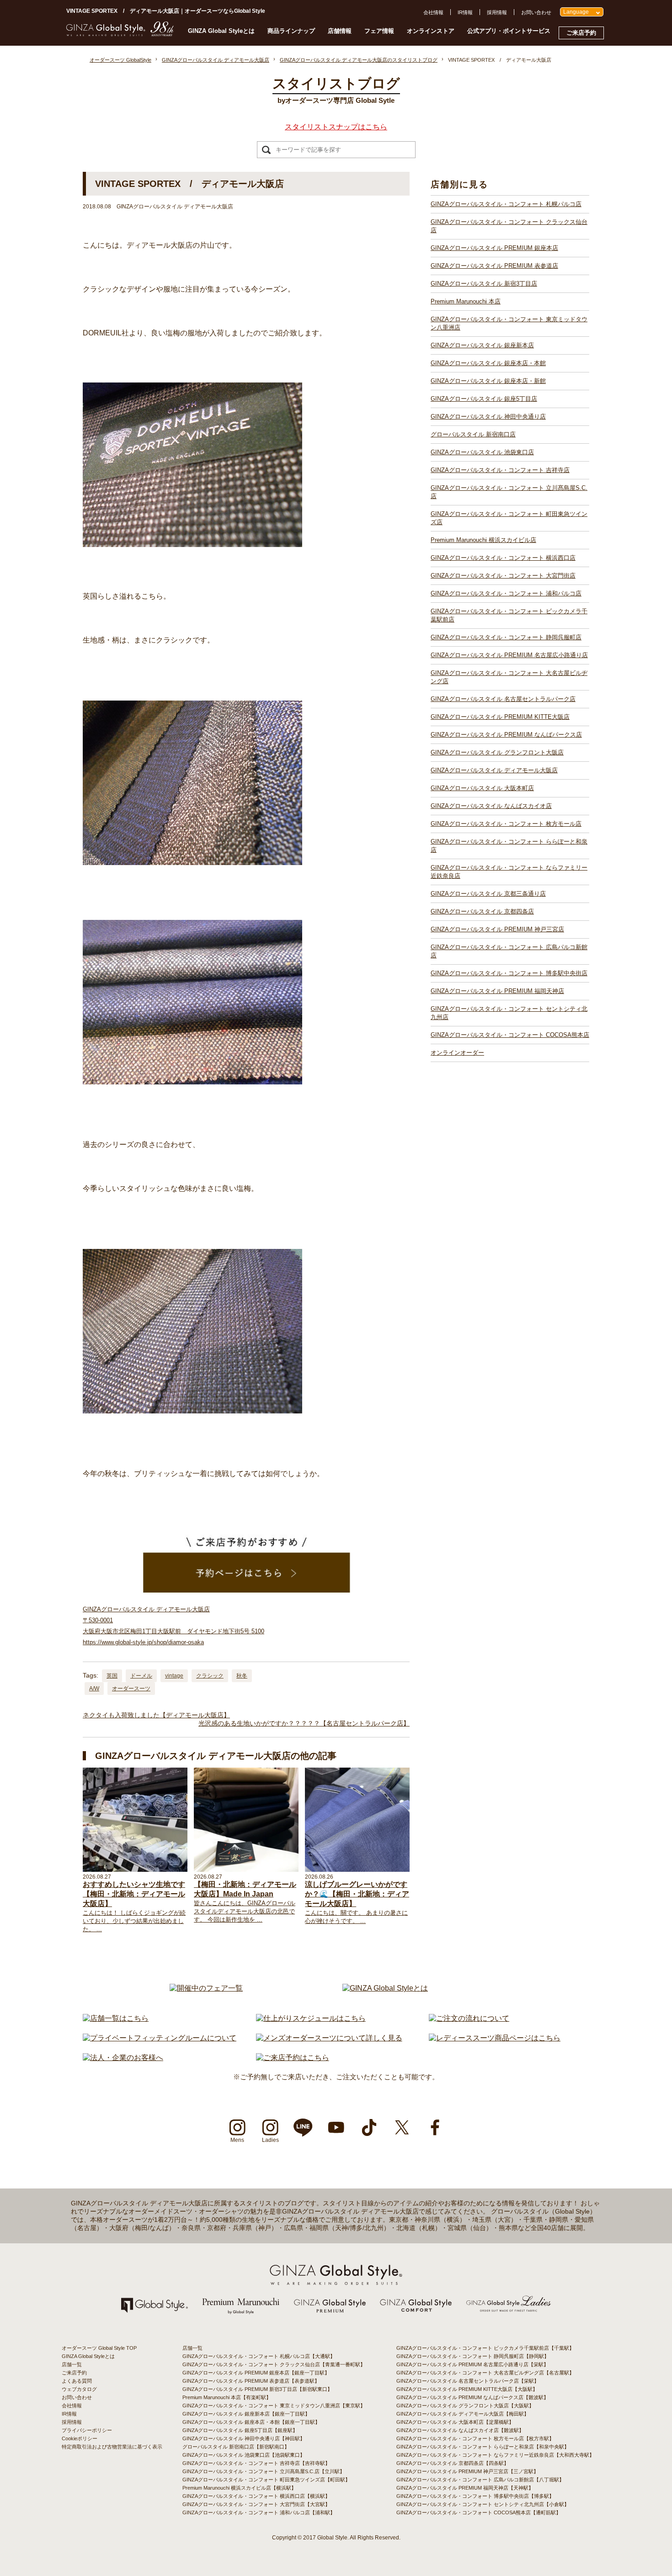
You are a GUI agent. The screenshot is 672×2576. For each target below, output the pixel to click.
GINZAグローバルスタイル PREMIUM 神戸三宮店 (497, 929)
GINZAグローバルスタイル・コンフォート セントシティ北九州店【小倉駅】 (483, 2504)
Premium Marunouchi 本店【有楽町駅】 (227, 2397)
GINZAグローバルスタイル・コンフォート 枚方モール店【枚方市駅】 (475, 2438)
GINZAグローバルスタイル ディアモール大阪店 (494, 770)
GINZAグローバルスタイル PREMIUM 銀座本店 (494, 248)
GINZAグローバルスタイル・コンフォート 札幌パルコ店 (506, 204)
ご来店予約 (581, 33)
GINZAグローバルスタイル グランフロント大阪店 (497, 752)
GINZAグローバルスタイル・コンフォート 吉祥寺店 (500, 470)
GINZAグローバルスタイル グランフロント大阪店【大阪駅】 (465, 2406)
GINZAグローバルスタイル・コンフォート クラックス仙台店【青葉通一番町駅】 (274, 2364)
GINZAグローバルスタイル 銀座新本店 (482, 345)
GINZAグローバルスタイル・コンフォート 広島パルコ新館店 (509, 951)
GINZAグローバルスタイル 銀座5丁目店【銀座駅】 (240, 2430)
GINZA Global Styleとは (221, 31)
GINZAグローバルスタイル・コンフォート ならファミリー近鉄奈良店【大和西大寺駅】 (495, 2455)
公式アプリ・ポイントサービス (509, 31)
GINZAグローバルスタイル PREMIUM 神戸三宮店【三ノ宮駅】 (467, 2471)
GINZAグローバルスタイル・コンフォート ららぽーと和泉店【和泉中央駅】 (483, 2447)
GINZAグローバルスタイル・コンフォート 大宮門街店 (503, 576)
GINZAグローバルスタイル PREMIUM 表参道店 (494, 266)
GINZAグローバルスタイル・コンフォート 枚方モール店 (506, 824)
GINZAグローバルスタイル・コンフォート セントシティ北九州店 (509, 1013)
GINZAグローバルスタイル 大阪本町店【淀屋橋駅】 (455, 2422)
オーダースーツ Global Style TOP (99, 2348)
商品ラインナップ (291, 31)
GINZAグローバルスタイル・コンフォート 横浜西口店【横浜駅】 (256, 2496)
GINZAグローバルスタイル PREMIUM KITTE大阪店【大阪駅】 (467, 2389)
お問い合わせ (536, 12)
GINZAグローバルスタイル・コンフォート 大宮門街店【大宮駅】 (256, 2504)
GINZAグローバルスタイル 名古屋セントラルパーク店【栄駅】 (468, 2381)
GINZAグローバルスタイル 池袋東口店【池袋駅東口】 (244, 2455)
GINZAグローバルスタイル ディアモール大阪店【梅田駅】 (463, 2414)
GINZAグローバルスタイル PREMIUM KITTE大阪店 (500, 717)
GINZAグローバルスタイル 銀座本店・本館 (488, 363)
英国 (112, 1676)
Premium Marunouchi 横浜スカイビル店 (483, 540)
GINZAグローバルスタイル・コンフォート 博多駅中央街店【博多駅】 (475, 2496)
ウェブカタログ (79, 2389)
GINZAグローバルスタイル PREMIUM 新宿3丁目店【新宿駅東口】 (257, 2389)
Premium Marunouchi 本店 (466, 301)
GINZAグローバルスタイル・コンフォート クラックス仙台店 (509, 226)
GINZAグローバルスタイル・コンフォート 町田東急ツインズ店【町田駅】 (266, 2480)
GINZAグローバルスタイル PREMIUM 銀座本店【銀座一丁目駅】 (256, 2373)
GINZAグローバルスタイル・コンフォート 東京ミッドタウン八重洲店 (509, 323)
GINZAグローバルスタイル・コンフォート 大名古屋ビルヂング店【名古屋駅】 (485, 2373)
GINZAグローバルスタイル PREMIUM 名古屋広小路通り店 (509, 655)
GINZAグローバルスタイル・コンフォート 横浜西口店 (503, 558)
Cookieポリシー (80, 2438)
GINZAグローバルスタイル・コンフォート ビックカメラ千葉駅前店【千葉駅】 (485, 2348)
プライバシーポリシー (87, 2430)
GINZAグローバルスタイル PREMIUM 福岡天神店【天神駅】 (465, 2488)
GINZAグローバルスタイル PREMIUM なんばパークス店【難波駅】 (472, 2397)
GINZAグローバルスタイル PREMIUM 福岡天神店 (497, 991)
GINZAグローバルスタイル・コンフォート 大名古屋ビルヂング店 (509, 677)
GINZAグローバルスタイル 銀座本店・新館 (488, 381)
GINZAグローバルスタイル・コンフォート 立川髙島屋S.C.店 (509, 492)
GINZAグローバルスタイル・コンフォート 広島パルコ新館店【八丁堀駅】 (480, 2480)
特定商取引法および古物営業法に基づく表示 (112, 2447)
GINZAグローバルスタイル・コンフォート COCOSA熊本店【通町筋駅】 (479, 2512)
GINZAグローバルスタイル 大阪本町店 (482, 788)
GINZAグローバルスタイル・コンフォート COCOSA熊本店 (510, 1035)
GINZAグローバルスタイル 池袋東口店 (482, 452)
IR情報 (465, 12)
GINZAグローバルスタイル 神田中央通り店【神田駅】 (244, 2438)
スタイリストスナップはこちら (336, 127)
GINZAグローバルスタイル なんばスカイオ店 (491, 806)
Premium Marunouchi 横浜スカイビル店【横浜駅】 (239, 2488)
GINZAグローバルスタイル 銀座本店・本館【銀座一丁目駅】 (251, 2422)
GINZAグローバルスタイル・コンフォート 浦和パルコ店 (506, 593)
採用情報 (497, 12)
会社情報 (433, 12)
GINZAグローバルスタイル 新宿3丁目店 (484, 284)
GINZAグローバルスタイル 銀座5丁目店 (484, 399)
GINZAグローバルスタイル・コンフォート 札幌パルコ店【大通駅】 (259, 2356)
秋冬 (242, 1676)
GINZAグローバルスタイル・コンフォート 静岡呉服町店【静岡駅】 (473, 2356)
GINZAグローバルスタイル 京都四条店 (482, 911)
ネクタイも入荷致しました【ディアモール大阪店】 (156, 1715)
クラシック (210, 1676)
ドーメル (141, 1676)
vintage (174, 1676)
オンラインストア (431, 31)
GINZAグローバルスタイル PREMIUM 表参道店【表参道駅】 (251, 2381)
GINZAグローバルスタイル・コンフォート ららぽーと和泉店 (509, 846)
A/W (94, 1689)
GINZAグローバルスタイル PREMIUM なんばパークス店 (506, 735)
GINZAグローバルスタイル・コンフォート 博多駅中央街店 (509, 973)
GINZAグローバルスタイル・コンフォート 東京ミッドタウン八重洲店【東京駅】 (274, 2406)
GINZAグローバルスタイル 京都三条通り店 (488, 894)
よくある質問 (77, 2381)
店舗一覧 (72, 2364)
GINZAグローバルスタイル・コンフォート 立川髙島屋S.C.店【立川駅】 (264, 2471)
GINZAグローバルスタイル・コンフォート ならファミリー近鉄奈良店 (509, 872)
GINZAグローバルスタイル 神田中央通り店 (488, 417)
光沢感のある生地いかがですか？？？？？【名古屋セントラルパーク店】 (304, 1723)
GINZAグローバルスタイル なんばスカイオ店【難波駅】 (460, 2430)
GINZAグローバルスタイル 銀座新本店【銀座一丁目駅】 (246, 2414)
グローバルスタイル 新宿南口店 (473, 434)
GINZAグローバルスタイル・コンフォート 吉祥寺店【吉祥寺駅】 (256, 2463)
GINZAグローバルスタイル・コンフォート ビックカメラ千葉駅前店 (509, 615)
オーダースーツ (131, 1689)
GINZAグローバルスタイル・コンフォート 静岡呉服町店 (506, 637)
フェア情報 (379, 31)
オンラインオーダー (457, 1053)
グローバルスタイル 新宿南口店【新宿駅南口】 (236, 2447)
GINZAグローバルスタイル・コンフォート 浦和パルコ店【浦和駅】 (259, 2512)
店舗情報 (340, 31)
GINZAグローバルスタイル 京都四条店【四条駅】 (453, 2463)
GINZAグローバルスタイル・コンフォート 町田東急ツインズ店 (509, 518)
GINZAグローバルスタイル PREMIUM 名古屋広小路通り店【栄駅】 (472, 2364)
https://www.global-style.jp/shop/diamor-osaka (143, 1642)
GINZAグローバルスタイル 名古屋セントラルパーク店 (503, 699)
